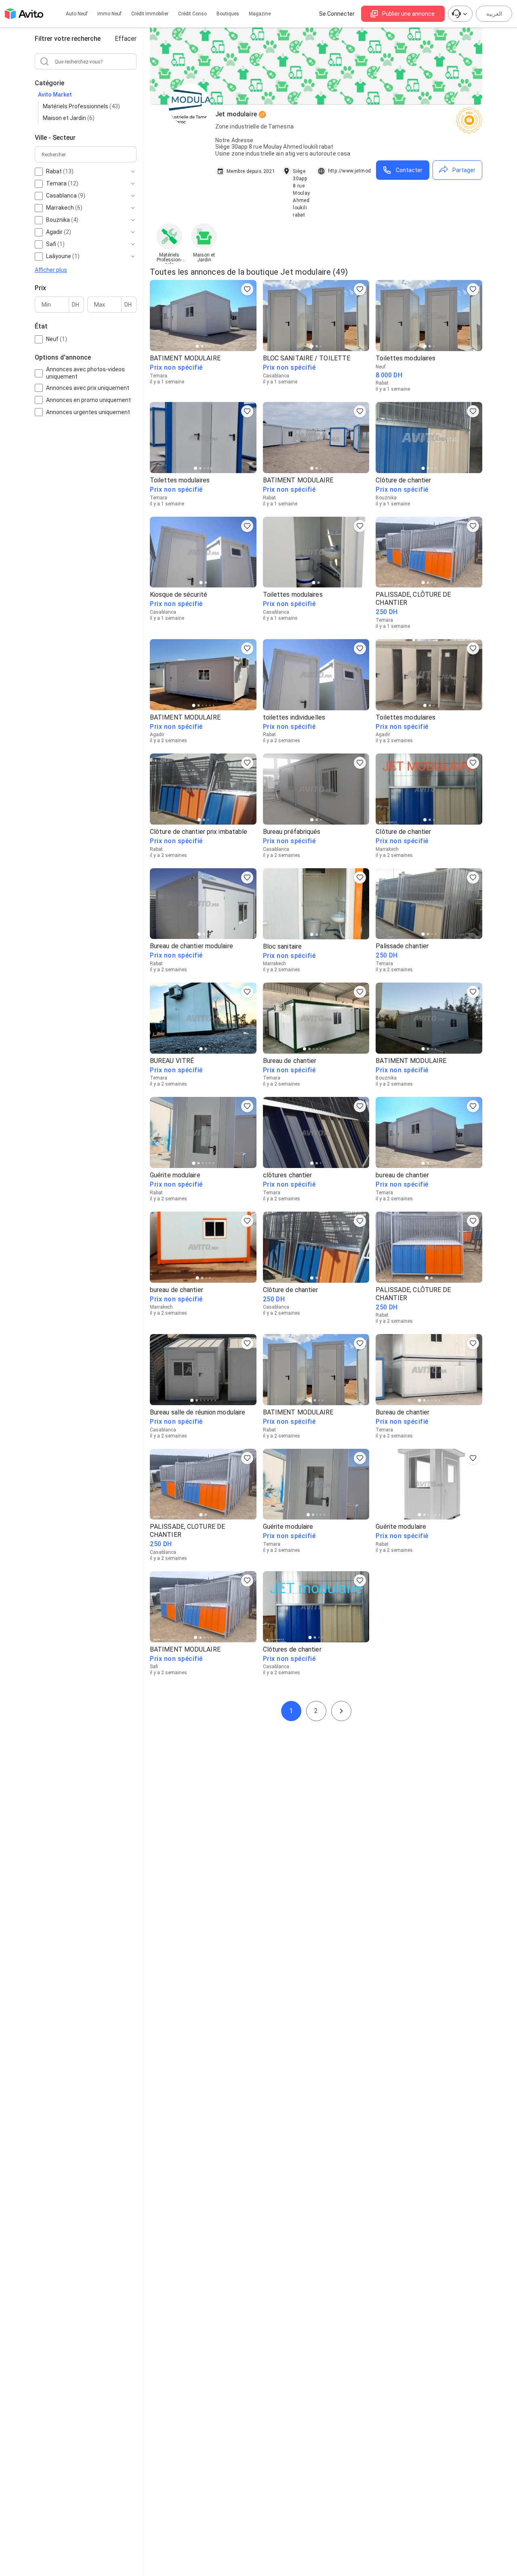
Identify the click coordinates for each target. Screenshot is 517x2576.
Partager (464, 170)
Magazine (260, 14)
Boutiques (228, 14)
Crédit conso (192, 14)
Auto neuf (77, 14)
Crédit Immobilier (150, 14)
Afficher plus (51, 269)
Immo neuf (109, 14)
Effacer (126, 39)
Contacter (409, 170)
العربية (494, 14)
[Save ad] (247, 289)
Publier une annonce (408, 14)
